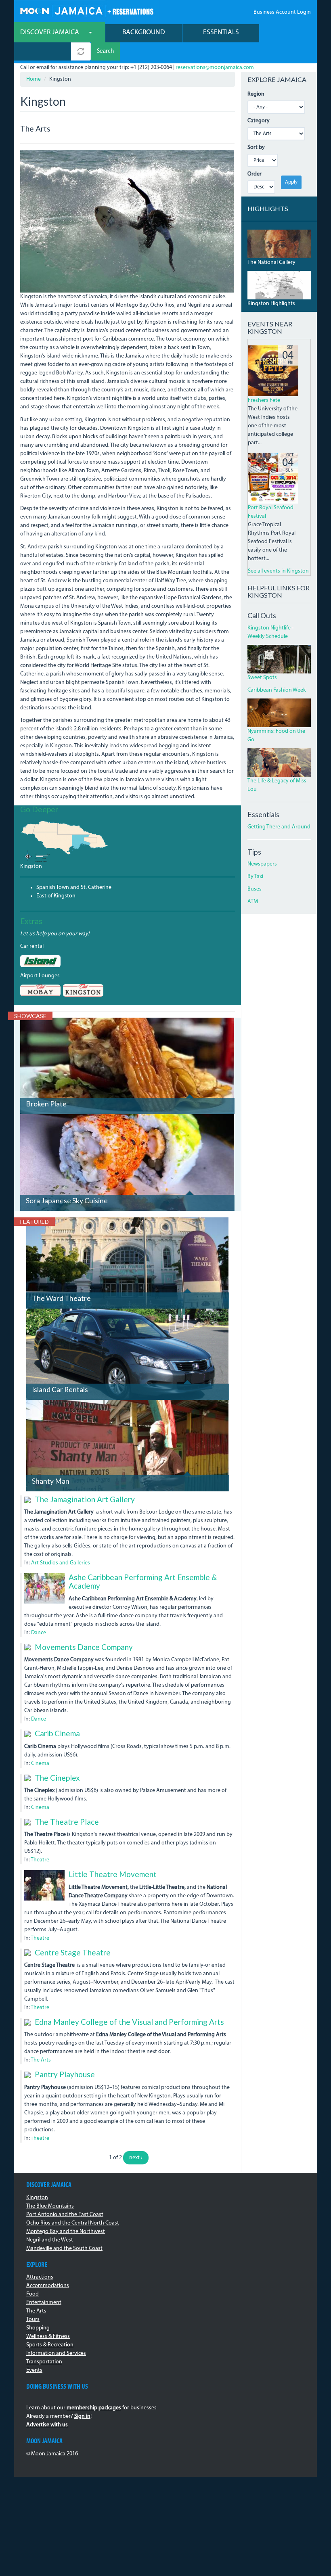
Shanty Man (51, 1481)
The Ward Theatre (61, 1298)
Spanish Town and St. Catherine (74, 888)
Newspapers (262, 864)
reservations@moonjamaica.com (215, 68)
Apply (291, 182)
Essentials (221, 32)
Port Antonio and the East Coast (65, 2215)
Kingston (31, 867)
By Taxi (255, 877)
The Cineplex (57, 1778)
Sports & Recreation (50, 2345)
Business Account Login (282, 12)
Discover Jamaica (50, 32)
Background (144, 32)
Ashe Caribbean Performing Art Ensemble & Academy (143, 1581)
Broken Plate (46, 1104)
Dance (39, 1633)
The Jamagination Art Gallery (85, 1499)
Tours (33, 2320)
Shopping (38, 2328)
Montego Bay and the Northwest (66, 2232)
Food (32, 2294)
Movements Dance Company (84, 1647)
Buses (255, 889)
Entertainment (44, 2303)
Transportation (44, 2362)
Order (255, 174)
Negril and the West (50, 2240)
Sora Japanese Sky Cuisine (67, 1201)
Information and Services (56, 2353)
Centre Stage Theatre (73, 1952)
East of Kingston (56, 896)
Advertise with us (47, 2425)
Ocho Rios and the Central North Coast (73, 2223)
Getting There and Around (279, 827)
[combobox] (43, 51)
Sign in (82, 2416)
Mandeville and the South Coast (64, 2249)
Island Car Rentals (60, 1389)
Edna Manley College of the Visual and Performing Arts (129, 2022)
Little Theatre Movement (113, 1874)
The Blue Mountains (50, 2206)
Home (34, 79)
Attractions (40, 2277)
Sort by (256, 147)
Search (105, 51)
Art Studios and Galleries (61, 1563)
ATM (253, 902)
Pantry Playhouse (65, 2074)
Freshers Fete (264, 400)
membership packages (94, 2408)
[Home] (87, 10)
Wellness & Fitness (48, 2337)
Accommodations (48, 2286)
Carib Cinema (57, 1733)
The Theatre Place (67, 1822)
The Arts (41, 2060)
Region (256, 94)
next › (136, 2158)
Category (259, 121)
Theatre (40, 1860)
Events (34, 2370)
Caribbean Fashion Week (277, 690)
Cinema (40, 1764)
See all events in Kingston (278, 571)
